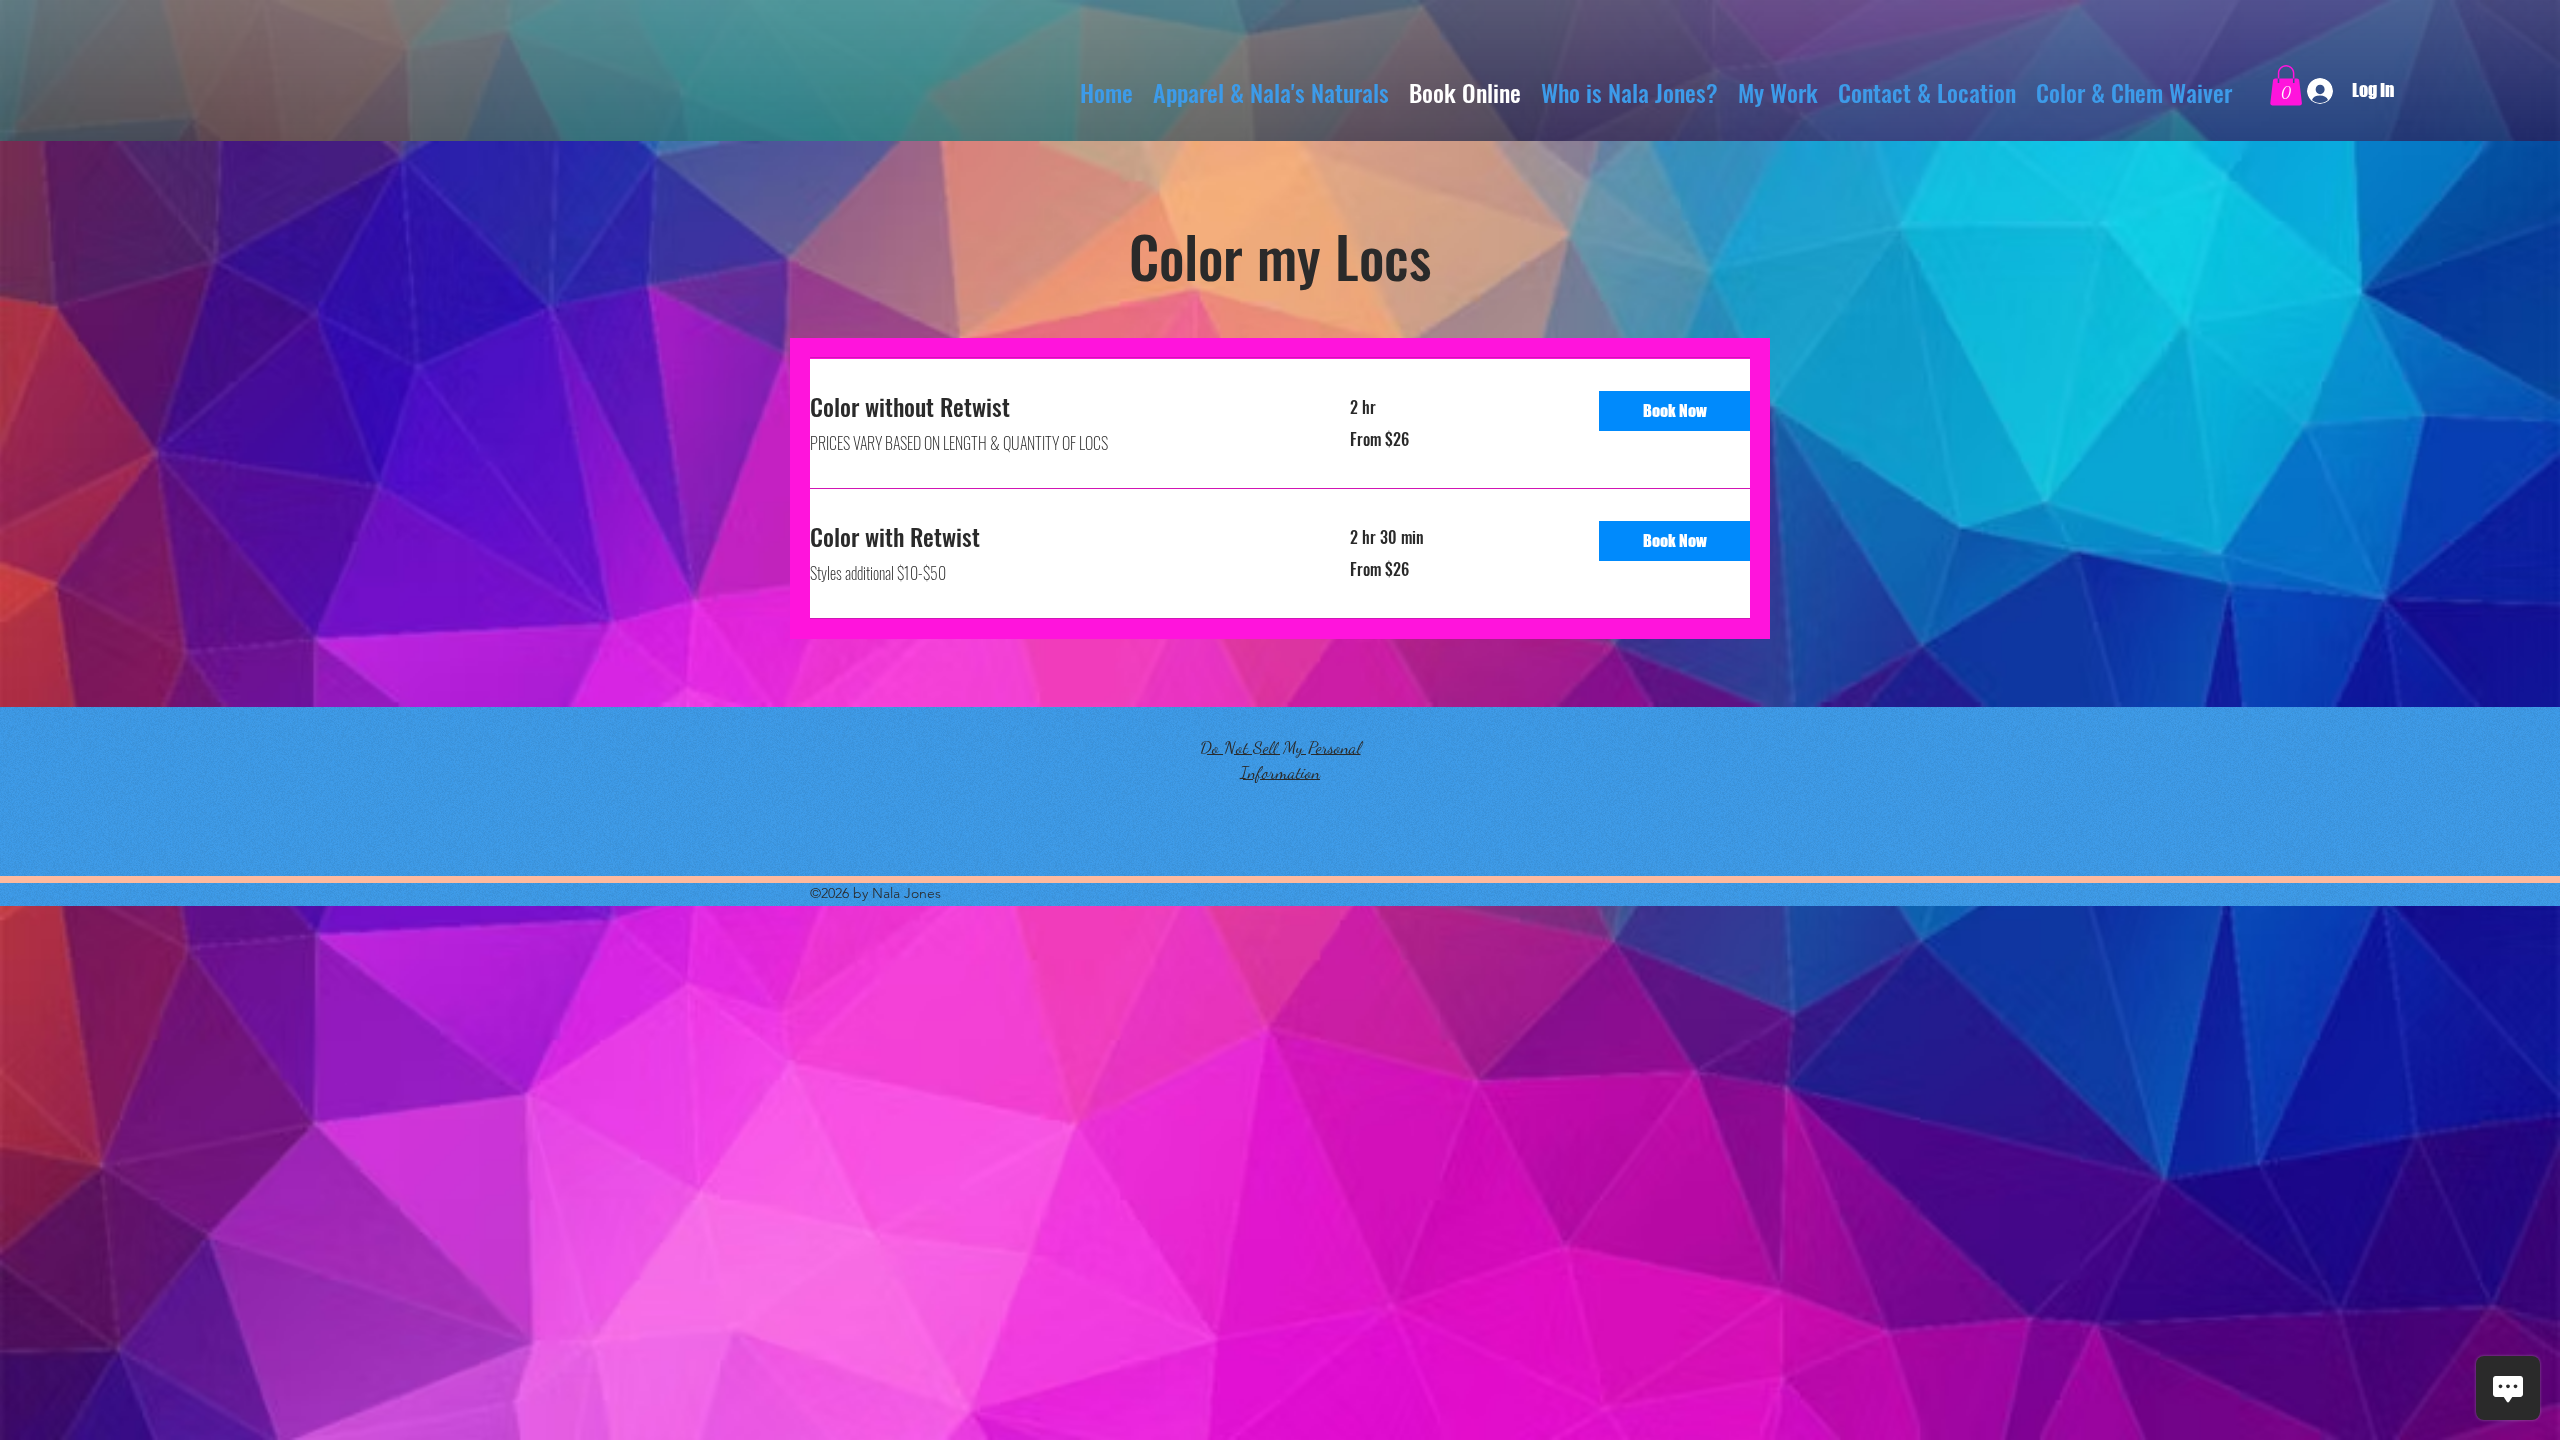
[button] (2286, 85)
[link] (1056, 407)
